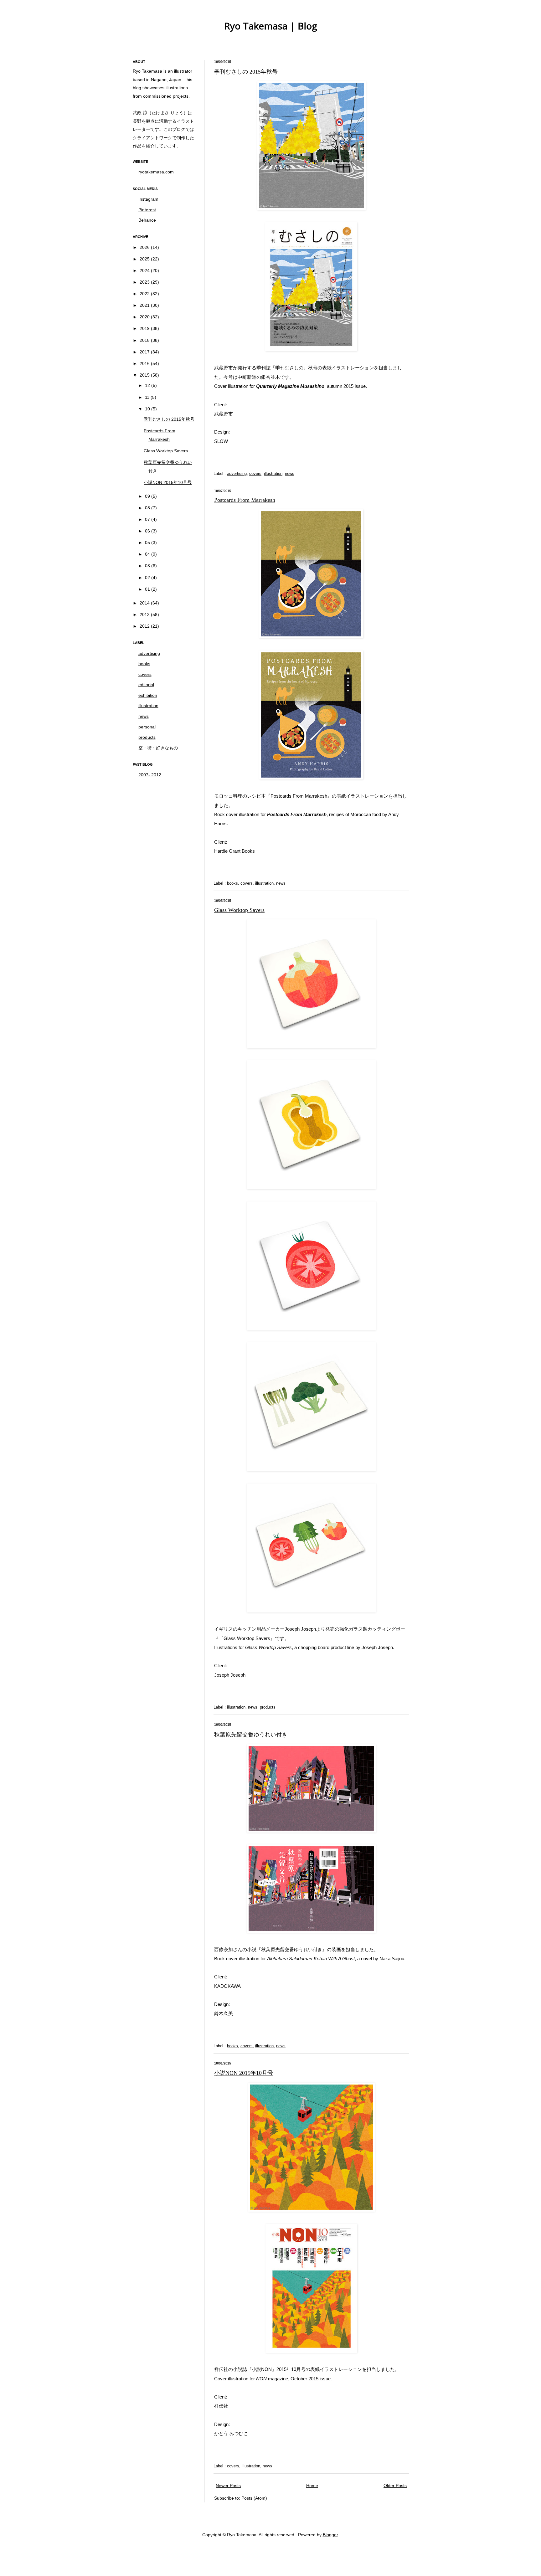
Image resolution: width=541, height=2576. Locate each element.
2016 (145, 363)
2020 (145, 317)
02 (148, 578)
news (290, 474)
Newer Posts (228, 2486)
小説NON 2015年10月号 (244, 2073)
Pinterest (147, 210)
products (268, 1707)
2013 (145, 614)
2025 (145, 259)
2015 (145, 375)
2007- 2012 (150, 775)
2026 (145, 247)
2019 (145, 328)
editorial (146, 685)
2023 (145, 282)
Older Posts (395, 2486)
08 (148, 508)
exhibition (148, 695)
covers (255, 474)
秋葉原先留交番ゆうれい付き (251, 1735)
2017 (145, 352)
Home (312, 2486)
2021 (145, 305)
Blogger (330, 2535)
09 (148, 496)
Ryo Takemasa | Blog (271, 26)
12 (148, 385)
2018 (145, 340)
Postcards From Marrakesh (245, 500)
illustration (273, 474)
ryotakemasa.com (156, 172)
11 (148, 397)
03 (148, 566)
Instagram (148, 199)
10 (148, 409)
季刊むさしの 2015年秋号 (246, 72)
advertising (237, 474)
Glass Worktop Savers (239, 910)
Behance (147, 220)
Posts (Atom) (254, 2498)
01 (148, 589)
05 (148, 542)
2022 (145, 294)
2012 (145, 626)
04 (148, 554)
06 (148, 531)
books (232, 883)
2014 (145, 603)
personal (147, 727)
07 (148, 519)
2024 (145, 270)
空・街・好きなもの (158, 748)
